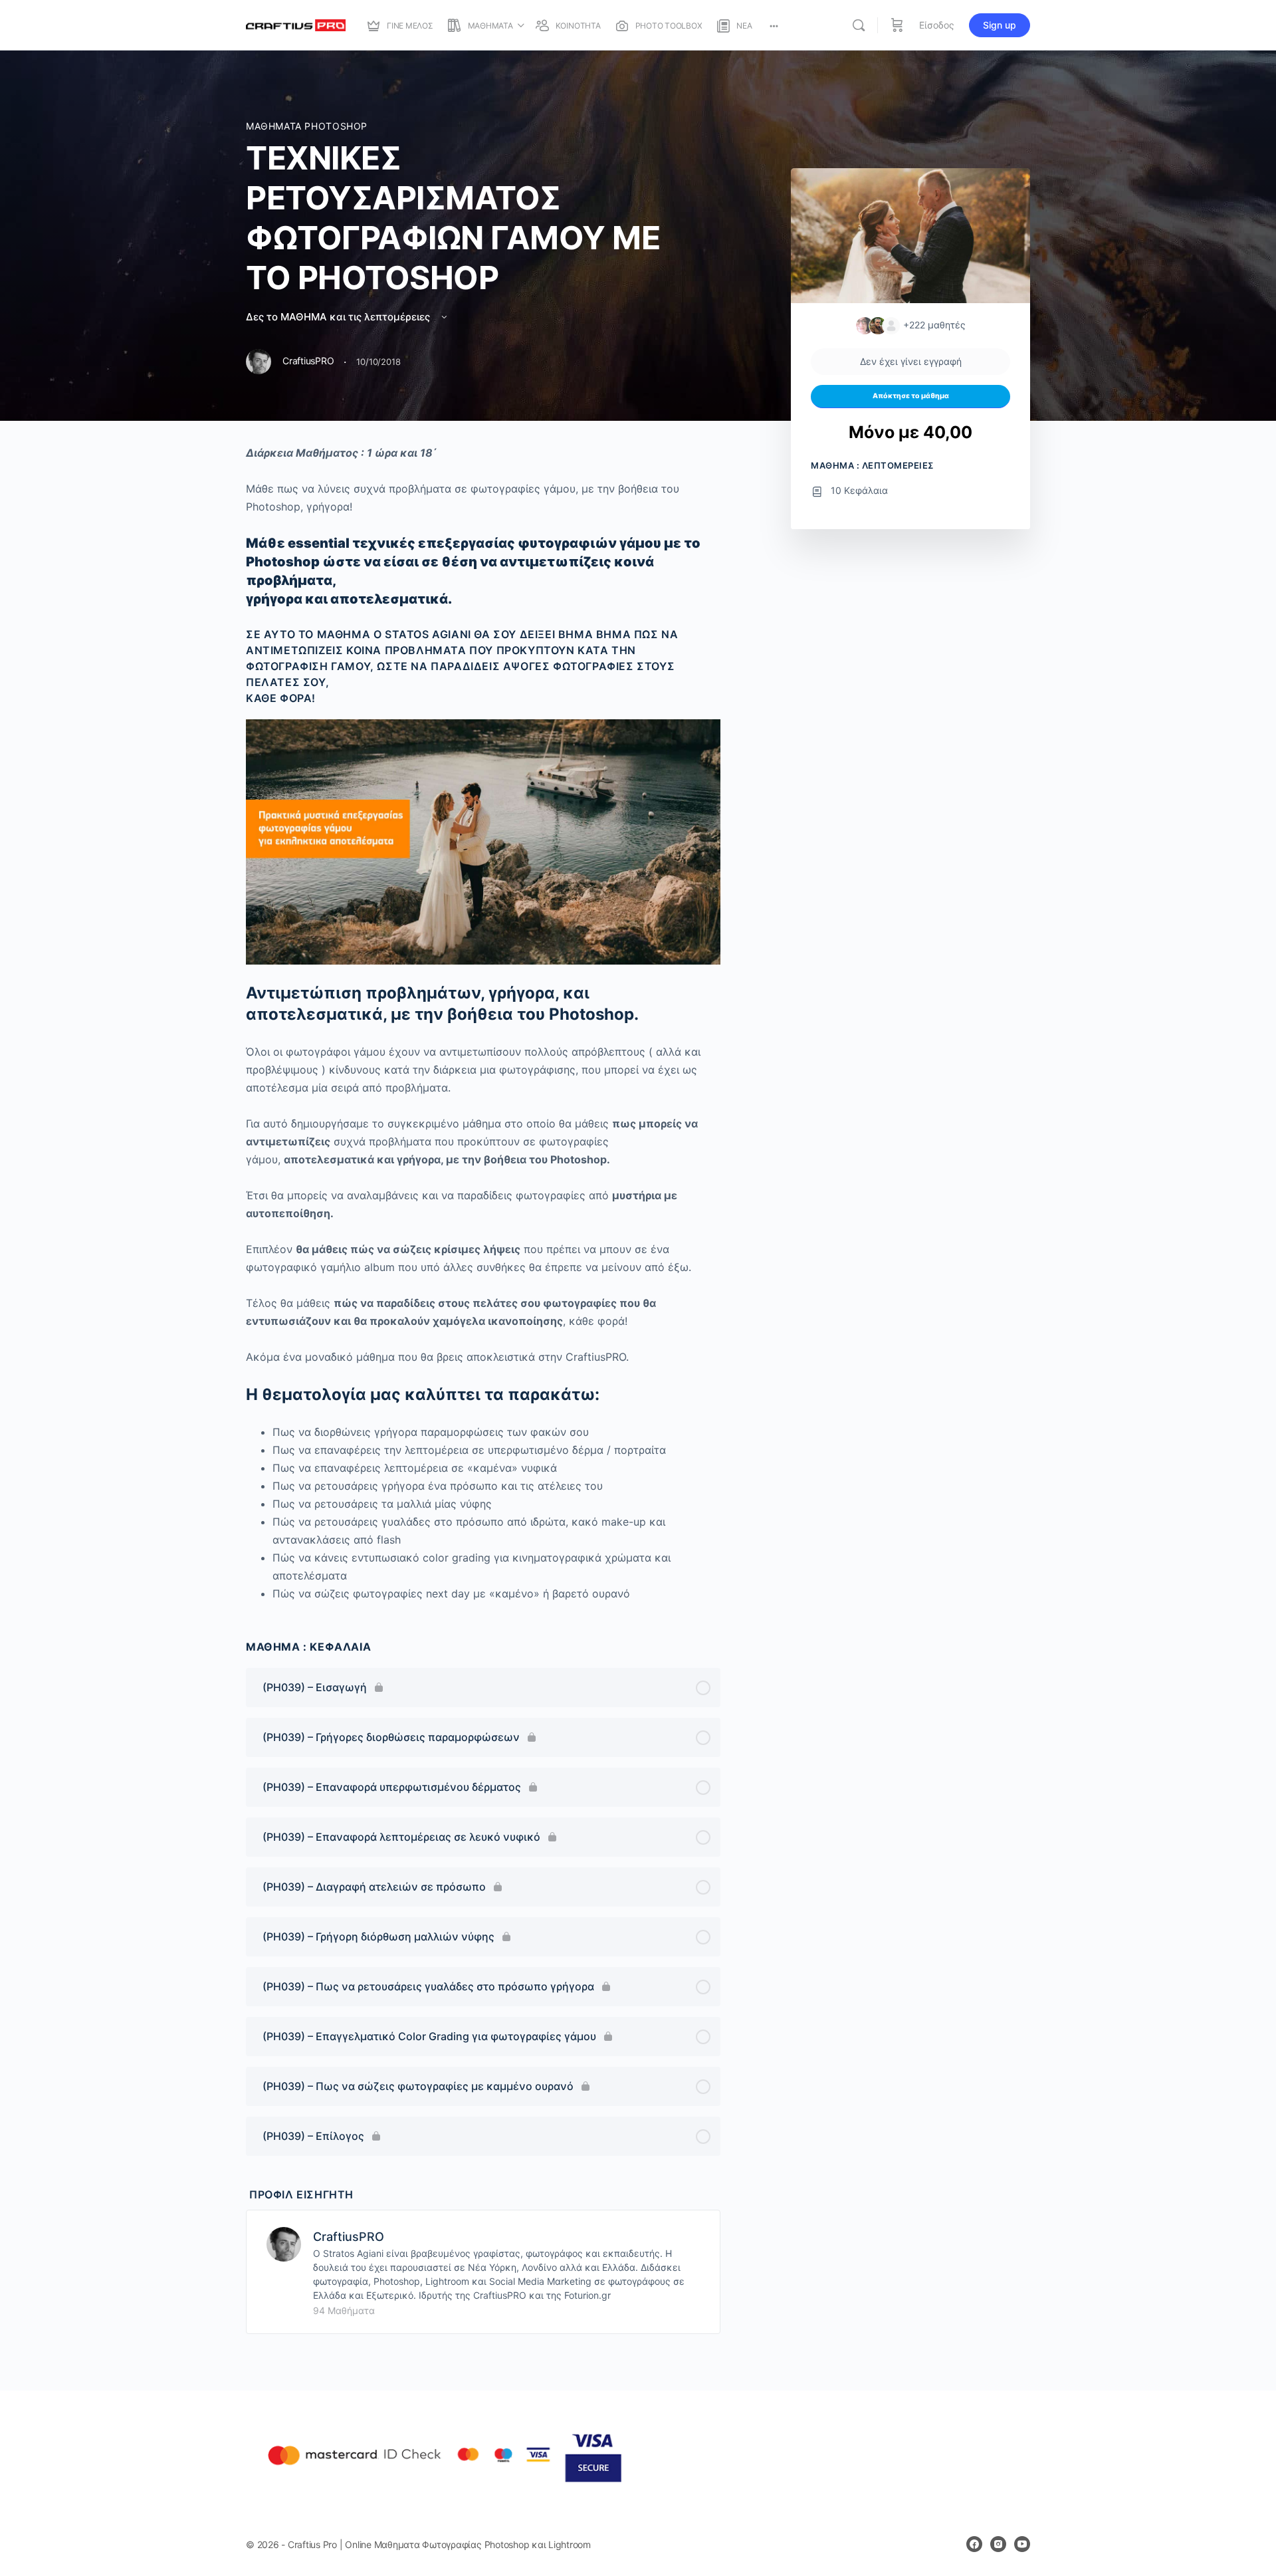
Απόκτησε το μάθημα (911, 396)
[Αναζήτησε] (859, 25)
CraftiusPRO (349, 2237)
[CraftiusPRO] (284, 2244)
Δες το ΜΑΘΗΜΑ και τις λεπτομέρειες (339, 317)
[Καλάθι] (897, 25)
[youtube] (1022, 2544)
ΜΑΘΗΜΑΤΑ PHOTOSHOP (307, 126)
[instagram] (998, 2544)
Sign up (1000, 25)
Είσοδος (937, 25)
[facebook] (974, 2544)
